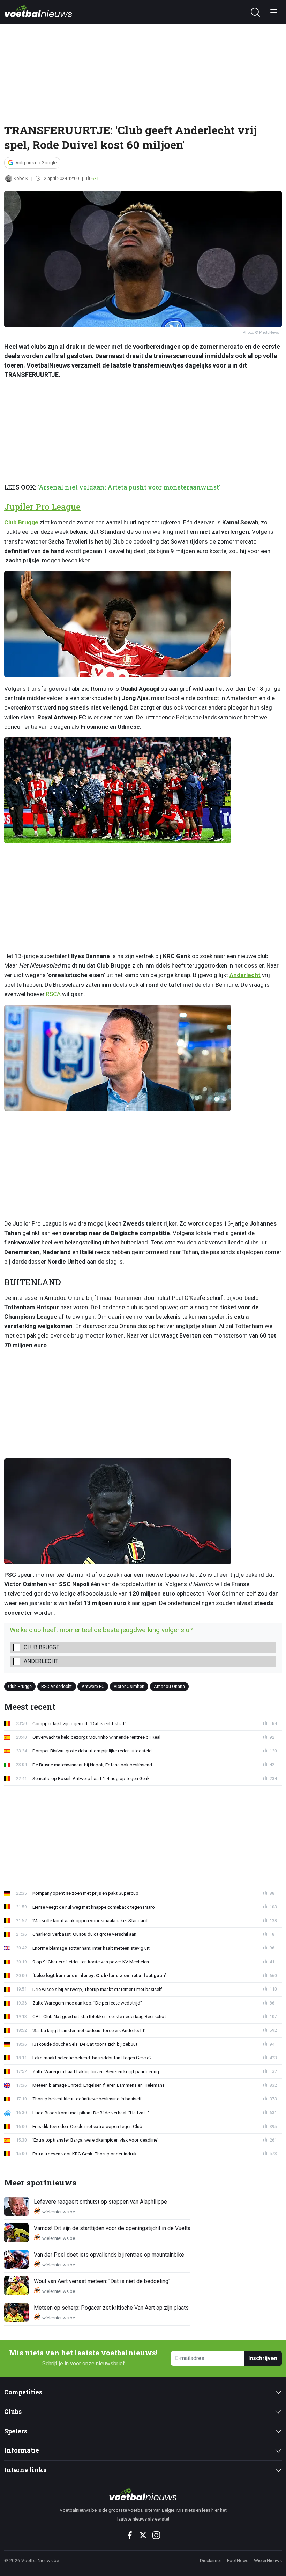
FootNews (238, 2560)
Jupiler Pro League (42, 507)
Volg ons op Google (36, 163)
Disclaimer (211, 2560)
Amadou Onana (169, 1686)
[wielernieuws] (143, 2494)
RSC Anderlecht (57, 1686)
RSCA (53, 994)
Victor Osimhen (129, 1686)
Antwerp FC (93, 1686)
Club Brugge (21, 522)
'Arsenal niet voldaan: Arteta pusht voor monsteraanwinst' (129, 487)
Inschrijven (263, 2358)
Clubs (13, 2412)
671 (95, 178)
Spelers (16, 2431)
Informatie (22, 2450)
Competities (23, 2392)
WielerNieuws (268, 2560)
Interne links (25, 2470)
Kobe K (21, 178)
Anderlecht (245, 975)
